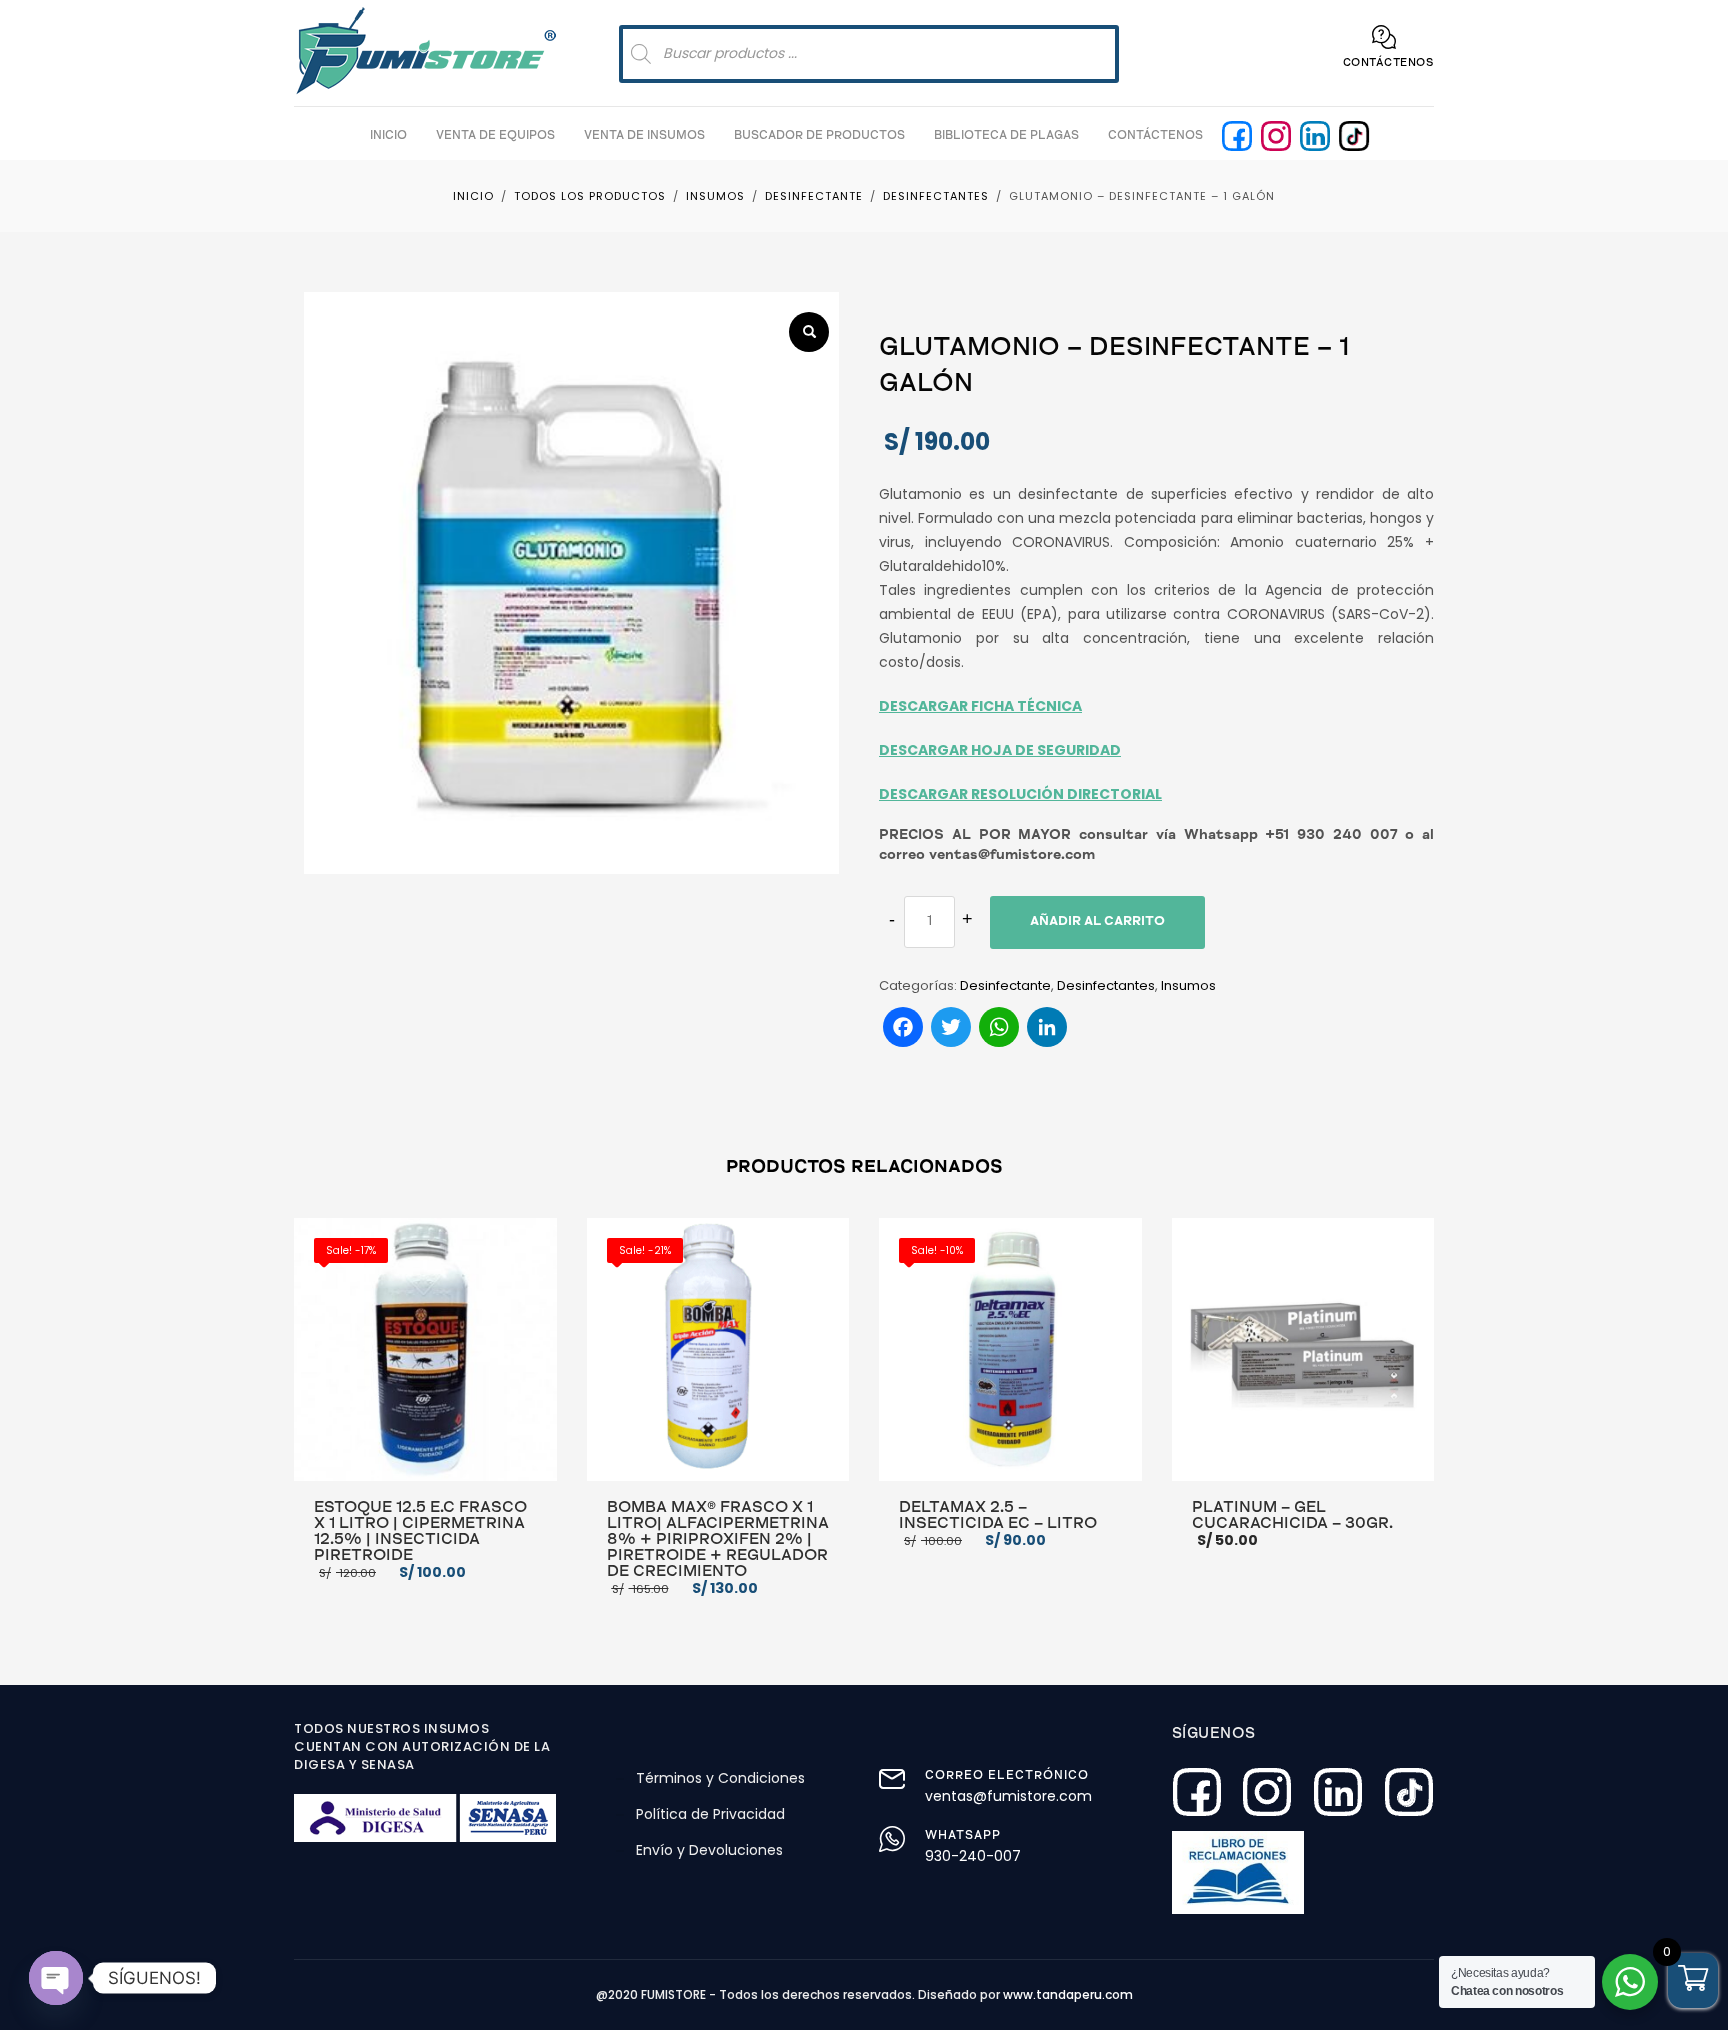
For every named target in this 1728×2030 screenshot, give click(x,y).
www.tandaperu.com (1068, 1994)
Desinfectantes (1106, 985)
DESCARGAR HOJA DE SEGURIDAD (1000, 750)
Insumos (1188, 985)
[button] (809, 332)
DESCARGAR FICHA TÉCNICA (980, 706)
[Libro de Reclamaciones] (1238, 1872)
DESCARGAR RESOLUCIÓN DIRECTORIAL (1020, 794)
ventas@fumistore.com (1008, 1796)
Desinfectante (1005, 985)
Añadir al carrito (1097, 922)
